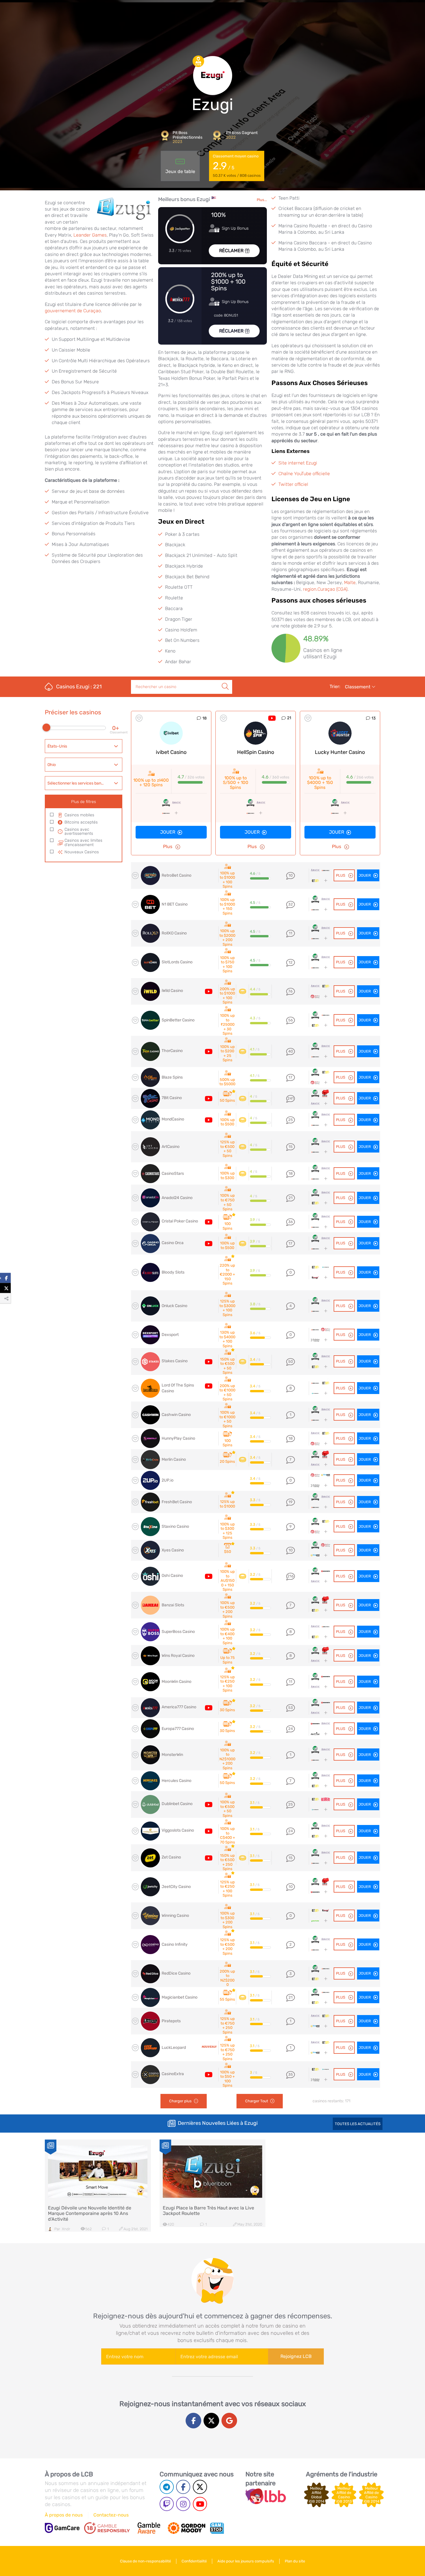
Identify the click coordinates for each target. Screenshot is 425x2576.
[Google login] (229, 2421)
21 (289, 718)
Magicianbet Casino (180, 1997)
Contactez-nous (111, 2515)
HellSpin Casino (256, 752)
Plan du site (295, 2561)
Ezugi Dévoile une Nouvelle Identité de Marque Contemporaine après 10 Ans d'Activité (90, 2213)
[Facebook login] (193, 2421)
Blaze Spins (172, 1077)
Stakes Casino (175, 1361)
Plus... (262, 200)
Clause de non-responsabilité (145, 2561)
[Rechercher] (225, 680)
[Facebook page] (183, 2487)
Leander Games (90, 235)
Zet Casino (171, 1857)
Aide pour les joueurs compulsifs (246, 2561)
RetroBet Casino (177, 875)
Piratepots (171, 2021)
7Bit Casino (172, 1098)
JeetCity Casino (176, 1887)
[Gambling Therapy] (186, 2528)
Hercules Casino (177, 1781)
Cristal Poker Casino (180, 1221)
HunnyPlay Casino (178, 1438)
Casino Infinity (175, 1944)
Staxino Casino (175, 1526)
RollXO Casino (174, 933)
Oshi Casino (172, 1576)
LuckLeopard (174, 2048)
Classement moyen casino (237, 166)
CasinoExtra (173, 2074)
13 (374, 718)
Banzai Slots (173, 1605)
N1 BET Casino (175, 904)
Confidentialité (194, 2561)
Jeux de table (180, 171)
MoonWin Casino (177, 1682)
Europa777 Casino (178, 1729)
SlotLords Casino (177, 962)
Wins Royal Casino (178, 1656)
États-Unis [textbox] (57, 746)
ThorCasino (172, 1051)
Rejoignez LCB (296, 2356)
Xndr (66, 2229)
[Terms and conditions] (107, 2528)
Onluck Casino (174, 1306)
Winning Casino (175, 1916)
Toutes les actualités (358, 2124)
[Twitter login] (211, 2421)
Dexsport (170, 1335)
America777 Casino (179, 1707)
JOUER (365, 1997)
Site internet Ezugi (298, 463)
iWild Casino (172, 991)
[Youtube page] (200, 2504)
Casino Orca (173, 1243)
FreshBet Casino (177, 1502)
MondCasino (173, 1119)
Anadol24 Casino (177, 1198)
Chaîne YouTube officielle (304, 474)
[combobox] (84, 746)
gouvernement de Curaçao (73, 311)
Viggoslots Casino (178, 1830)
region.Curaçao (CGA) (325, 589)
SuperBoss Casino (178, 1632)
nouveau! (209, 2047)
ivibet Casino (171, 752)
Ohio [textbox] (52, 765)
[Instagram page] (183, 2504)
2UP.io (168, 1480)
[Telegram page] (167, 2487)
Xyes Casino (173, 1550)
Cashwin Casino (176, 1415)
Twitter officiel (293, 484)
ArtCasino (171, 1147)
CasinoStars (173, 1173)
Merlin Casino (174, 1459)
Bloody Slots (173, 1272)
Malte (350, 582)
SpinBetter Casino (178, 1020)
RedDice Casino (176, 1973)
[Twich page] (167, 2504)
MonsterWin (172, 1755)
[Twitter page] (200, 2487)
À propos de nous (64, 2515)
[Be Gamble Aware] (149, 2528)
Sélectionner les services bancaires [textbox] (80, 783)
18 (205, 718)
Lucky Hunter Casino (340, 752)
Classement (358, 687)
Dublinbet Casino (177, 1804)
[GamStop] (217, 2528)
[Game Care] (62, 2528)
